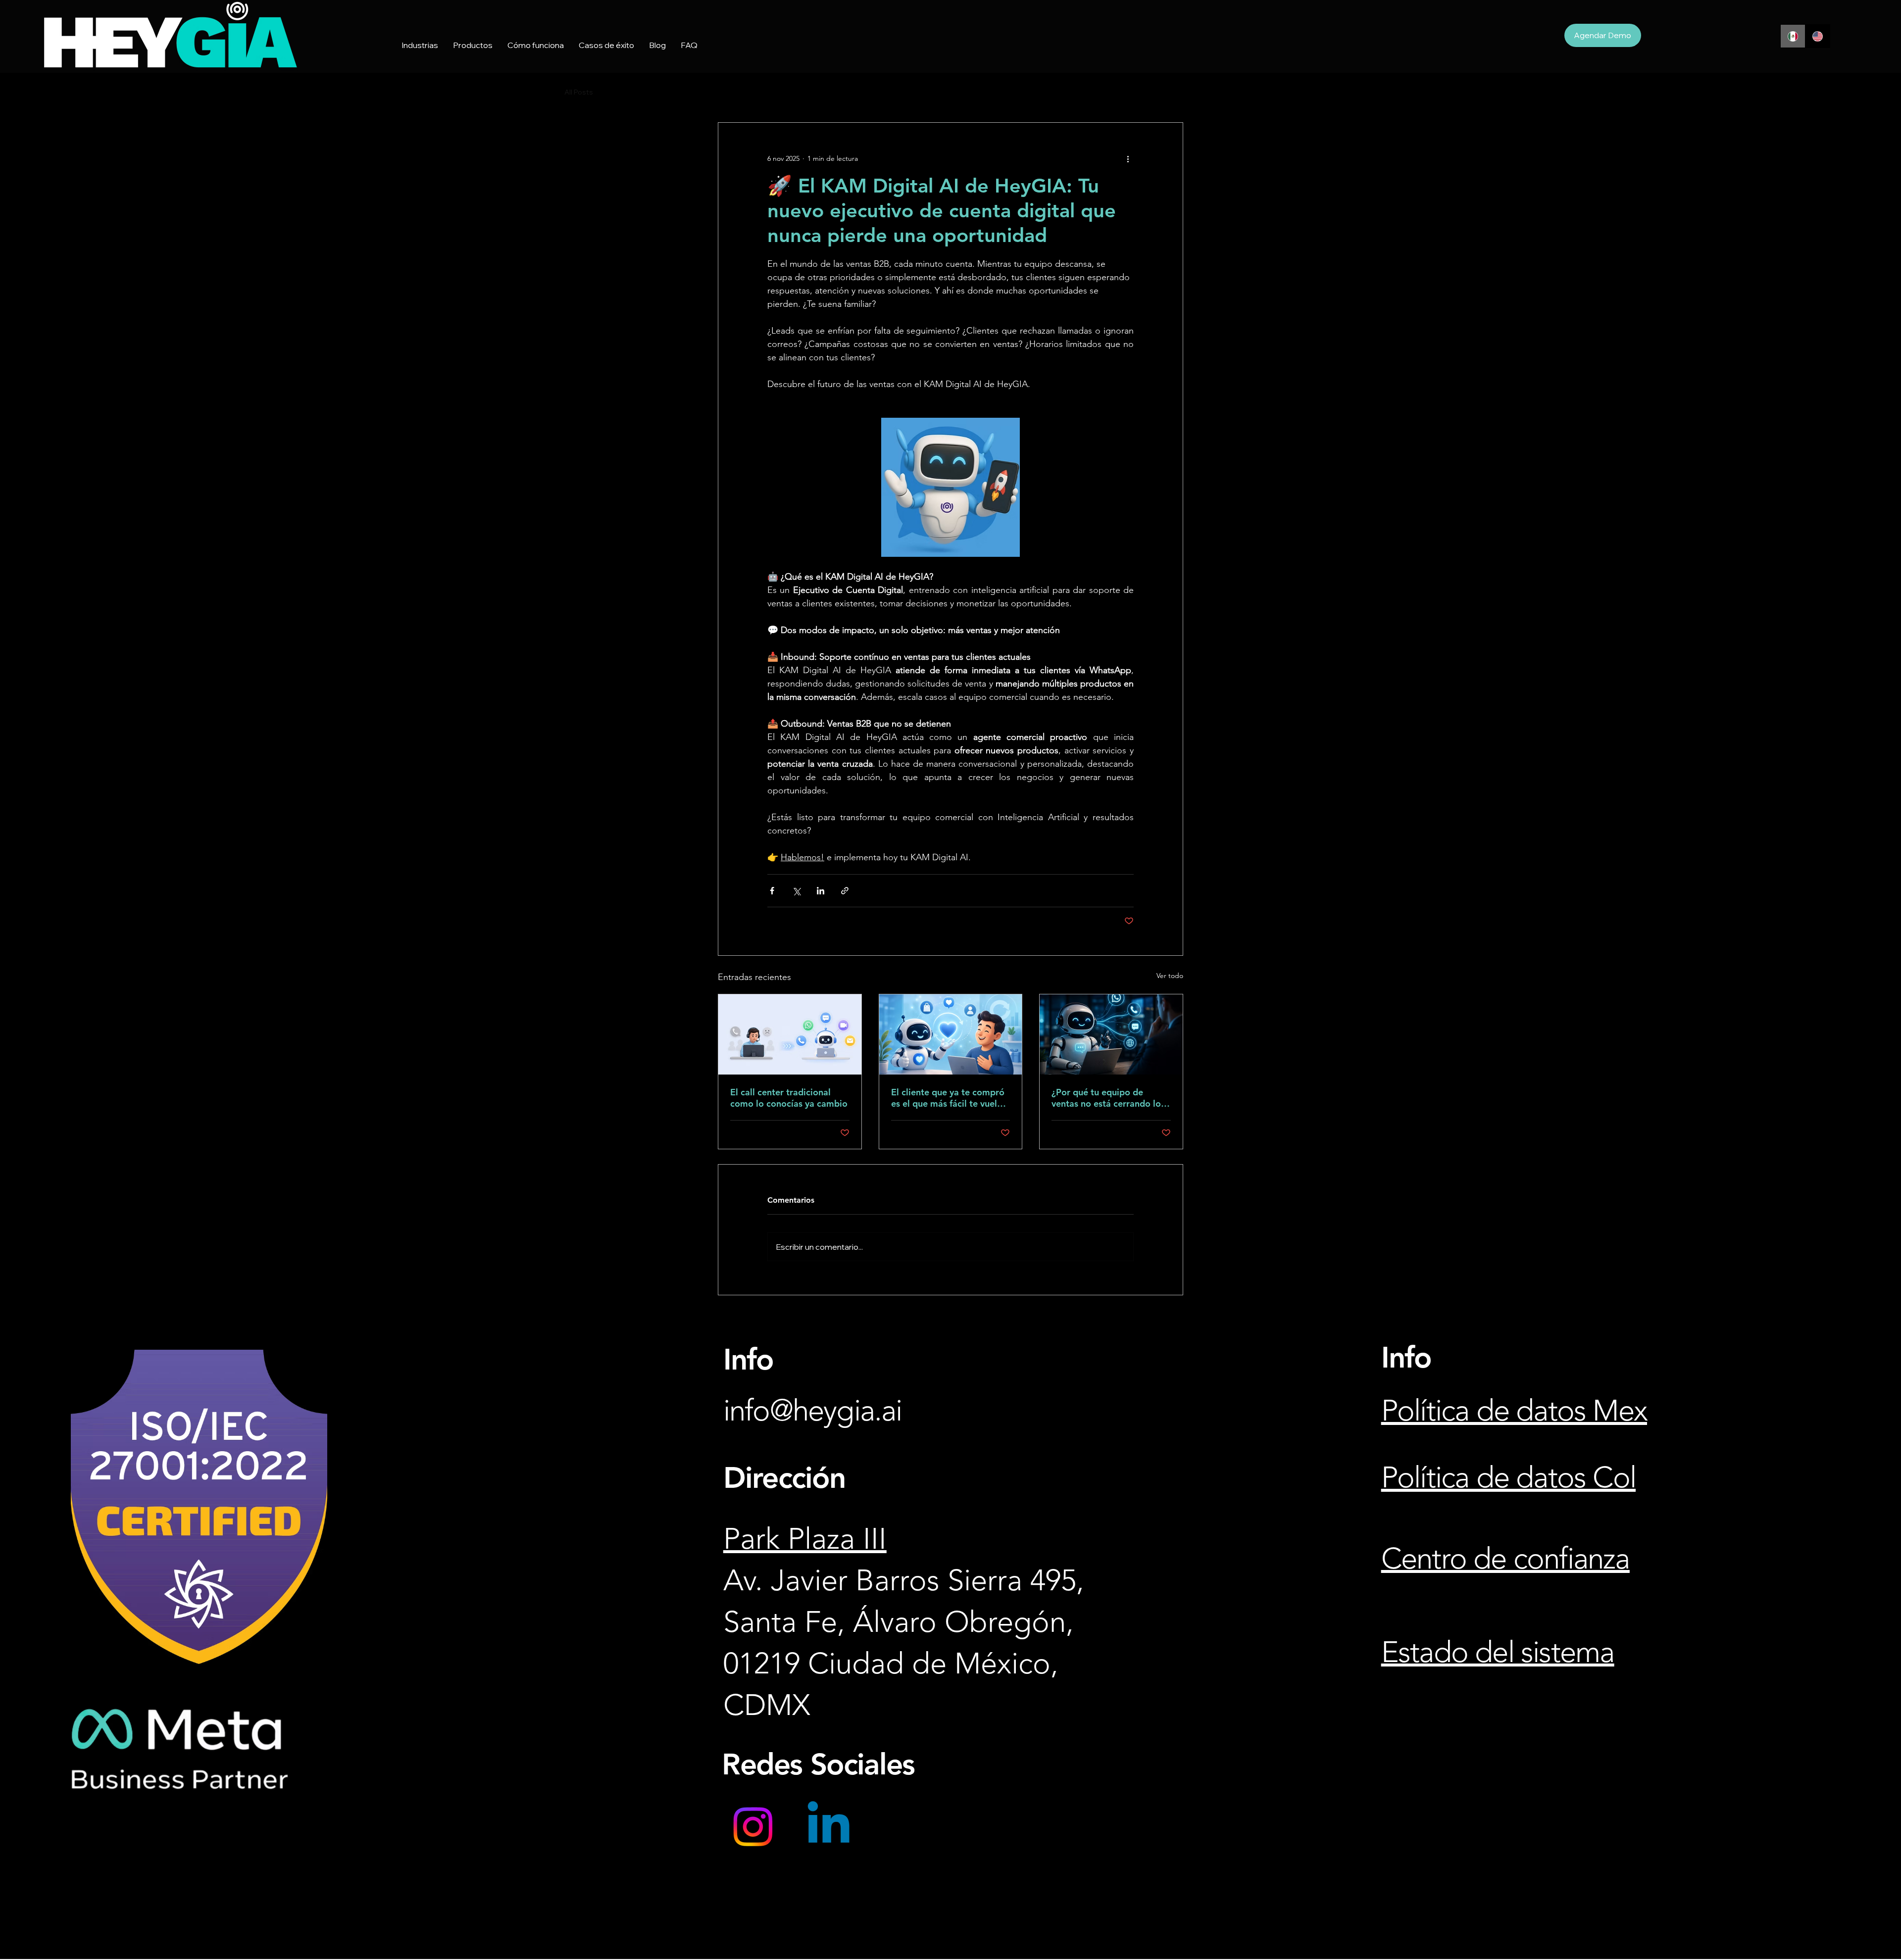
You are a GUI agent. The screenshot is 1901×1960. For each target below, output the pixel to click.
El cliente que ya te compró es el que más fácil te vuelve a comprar (949, 1098)
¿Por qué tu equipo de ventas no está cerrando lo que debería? (1106, 1098)
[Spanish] (1793, 36)
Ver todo (1170, 976)
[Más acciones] (1128, 158)
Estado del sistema (1498, 1652)
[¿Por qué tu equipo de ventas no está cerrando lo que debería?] (1111, 1034)
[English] (1817, 36)
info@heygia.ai (813, 1410)
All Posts (579, 92)
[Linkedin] (828, 1827)
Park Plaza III (805, 1539)
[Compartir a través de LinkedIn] (821, 891)
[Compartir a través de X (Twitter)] (796, 891)
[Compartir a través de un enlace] (845, 891)
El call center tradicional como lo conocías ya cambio (789, 1098)
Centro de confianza (1505, 1558)
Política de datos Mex (1514, 1410)
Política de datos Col (1508, 1477)
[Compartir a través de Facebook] (772, 891)
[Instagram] (753, 1827)
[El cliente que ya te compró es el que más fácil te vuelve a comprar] (951, 1034)
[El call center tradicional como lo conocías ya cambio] (790, 1034)
